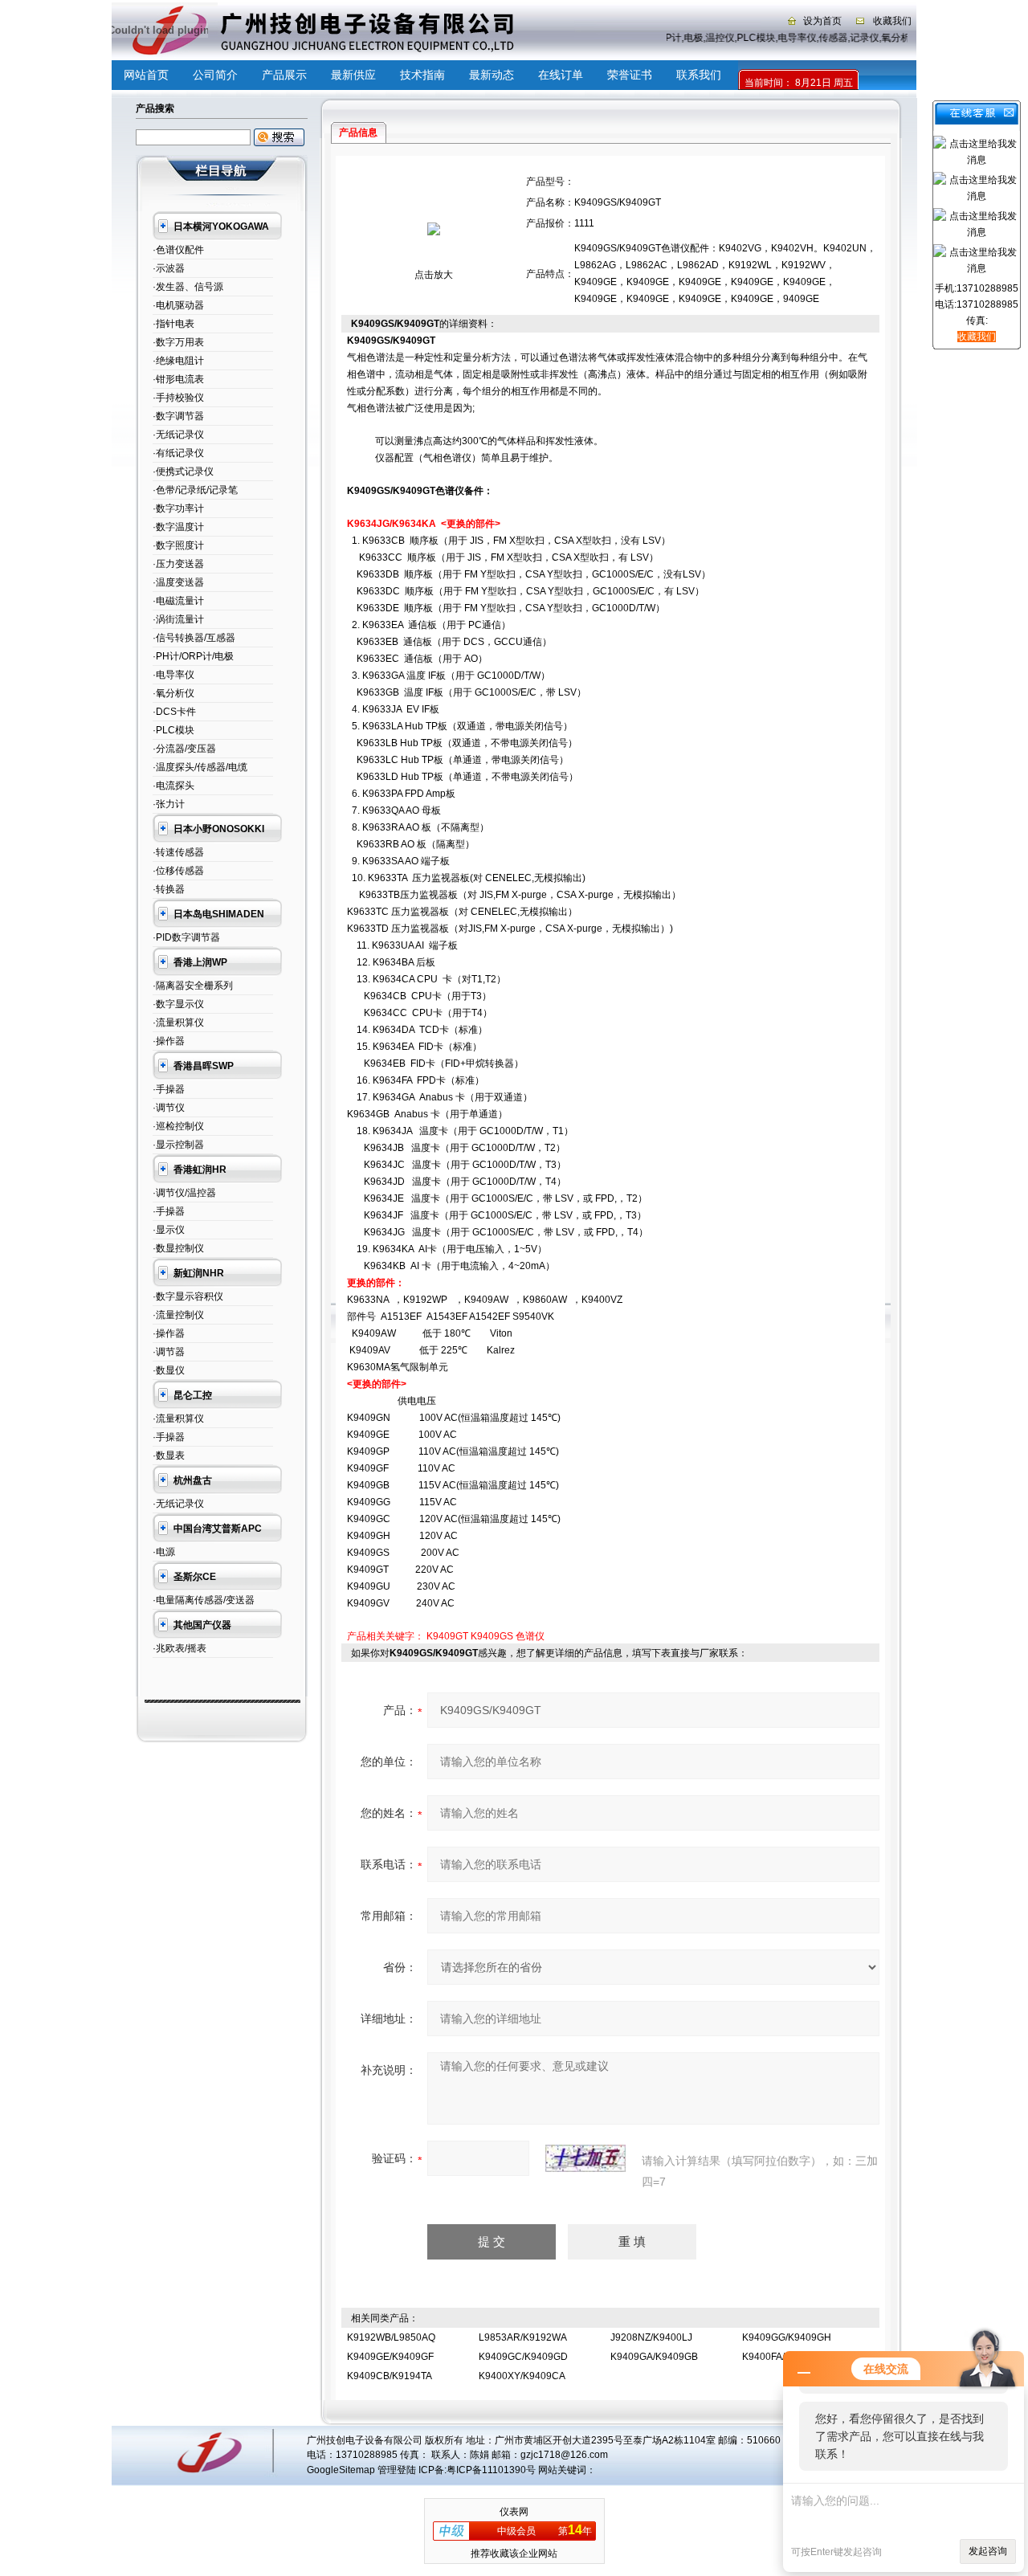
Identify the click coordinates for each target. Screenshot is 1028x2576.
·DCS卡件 (174, 712)
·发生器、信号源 (188, 287)
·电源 (164, 1552)
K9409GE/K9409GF (390, 2357)
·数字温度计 (178, 527)
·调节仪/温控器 (184, 1193)
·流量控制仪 (178, 1315)
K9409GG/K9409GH (787, 2337)
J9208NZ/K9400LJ (651, 2337)
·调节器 (169, 1352)
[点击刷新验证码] (585, 2158)
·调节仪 (169, 1108)
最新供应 (353, 75)
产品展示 (284, 75)
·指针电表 (173, 324)
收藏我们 (892, 21)
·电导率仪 (173, 675)
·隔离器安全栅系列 (193, 986)
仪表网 (514, 2512)
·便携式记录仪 (183, 472)
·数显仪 (169, 1370)
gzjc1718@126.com (564, 2455)
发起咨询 (988, 2551)
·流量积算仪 (178, 1023)
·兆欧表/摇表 (179, 1648)
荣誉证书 (630, 75)
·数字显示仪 (178, 1004)
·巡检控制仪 (178, 1126)
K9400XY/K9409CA (522, 2376)
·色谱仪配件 (178, 250)
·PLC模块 (173, 730)
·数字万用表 (178, 342)
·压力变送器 (178, 564)
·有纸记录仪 (178, 453)
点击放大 (434, 275)
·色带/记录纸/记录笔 (195, 490)
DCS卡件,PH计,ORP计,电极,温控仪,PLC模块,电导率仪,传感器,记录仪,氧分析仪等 (749, 38)
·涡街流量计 (178, 619)
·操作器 (169, 1041)
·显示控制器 (178, 1145)
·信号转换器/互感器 (194, 638)
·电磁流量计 (178, 601)
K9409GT (447, 1636)
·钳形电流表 (178, 379)
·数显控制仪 (178, 1248)
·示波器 (169, 268)
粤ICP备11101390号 (491, 2470)
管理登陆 (397, 2470)
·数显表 (169, 1455)
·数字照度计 (178, 545)
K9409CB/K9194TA (390, 2376)
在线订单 (561, 75)
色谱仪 (530, 1636)
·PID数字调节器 (186, 937)
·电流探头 (173, 786)
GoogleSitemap (341, 2470)
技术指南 (422, 75)
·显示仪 (169, 1230)
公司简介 (215, 75)
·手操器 (169, 1089)
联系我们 (699, 75)
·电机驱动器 (178, 305)
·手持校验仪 (178, 398)
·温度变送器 (178, 582)
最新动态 (492, 75)
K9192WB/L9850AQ (391, 2337)
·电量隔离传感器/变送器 (204, 1600)
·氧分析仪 (173, 693)
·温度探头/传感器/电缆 (200, 767)
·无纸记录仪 (178, 435)
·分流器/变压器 (184, 749)
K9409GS (492, 1636)
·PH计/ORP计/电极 (193, 656)
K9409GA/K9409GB (654, 2357)
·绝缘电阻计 (178, 361)
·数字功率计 (178, 508)
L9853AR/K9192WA (523, 2337)
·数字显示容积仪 (188, 1296)
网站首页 (146, 75)
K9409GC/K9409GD (523, 2357)
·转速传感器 (178, 852)
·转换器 (169, 889)
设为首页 (822, 21)
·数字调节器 (178, 416)
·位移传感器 (178, 871)
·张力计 (169, 804)
